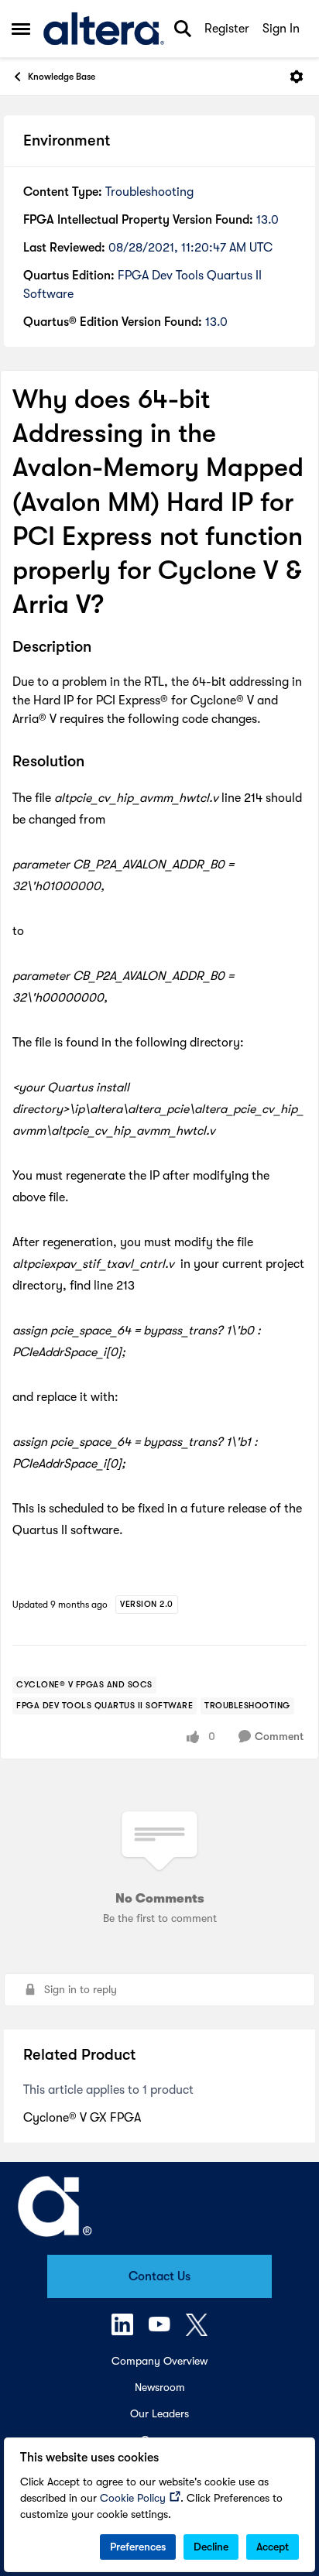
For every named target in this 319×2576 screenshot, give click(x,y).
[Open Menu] (297, 77)
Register (227, 29)
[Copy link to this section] (103, 649)
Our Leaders (159, 2413)
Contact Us (159, 2276)
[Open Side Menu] (21, 29)
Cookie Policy (133, 2498)
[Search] (183, 29)
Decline (211, 2547)
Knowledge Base (62, 77)
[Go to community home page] (104, 29)
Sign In (281, 29)
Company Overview (159, 2361)
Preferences (138, 2547)
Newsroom (160, 2387)
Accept (273, 2547)
